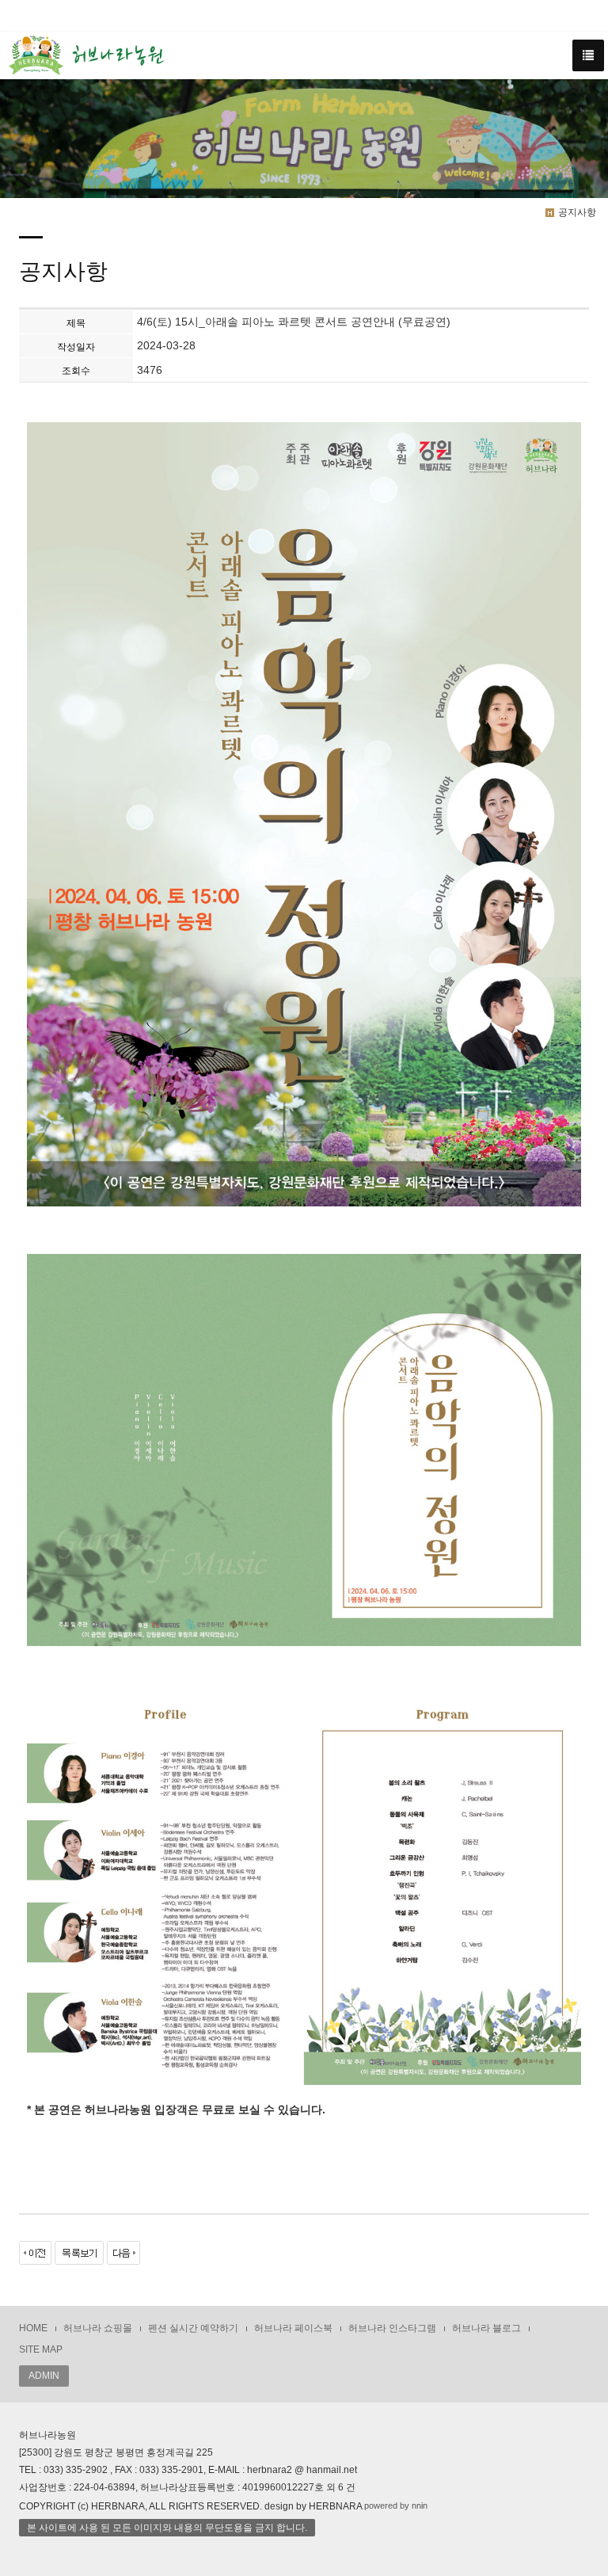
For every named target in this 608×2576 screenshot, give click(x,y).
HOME (33, 2328)
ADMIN (44, 2376)
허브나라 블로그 (486, 2328)
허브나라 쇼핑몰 (98, 2328)
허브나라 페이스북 (293, 2328)
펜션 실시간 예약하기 (193, 2328)
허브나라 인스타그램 (392, 2328)
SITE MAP (41, 2349)
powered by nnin (396, 2506)
